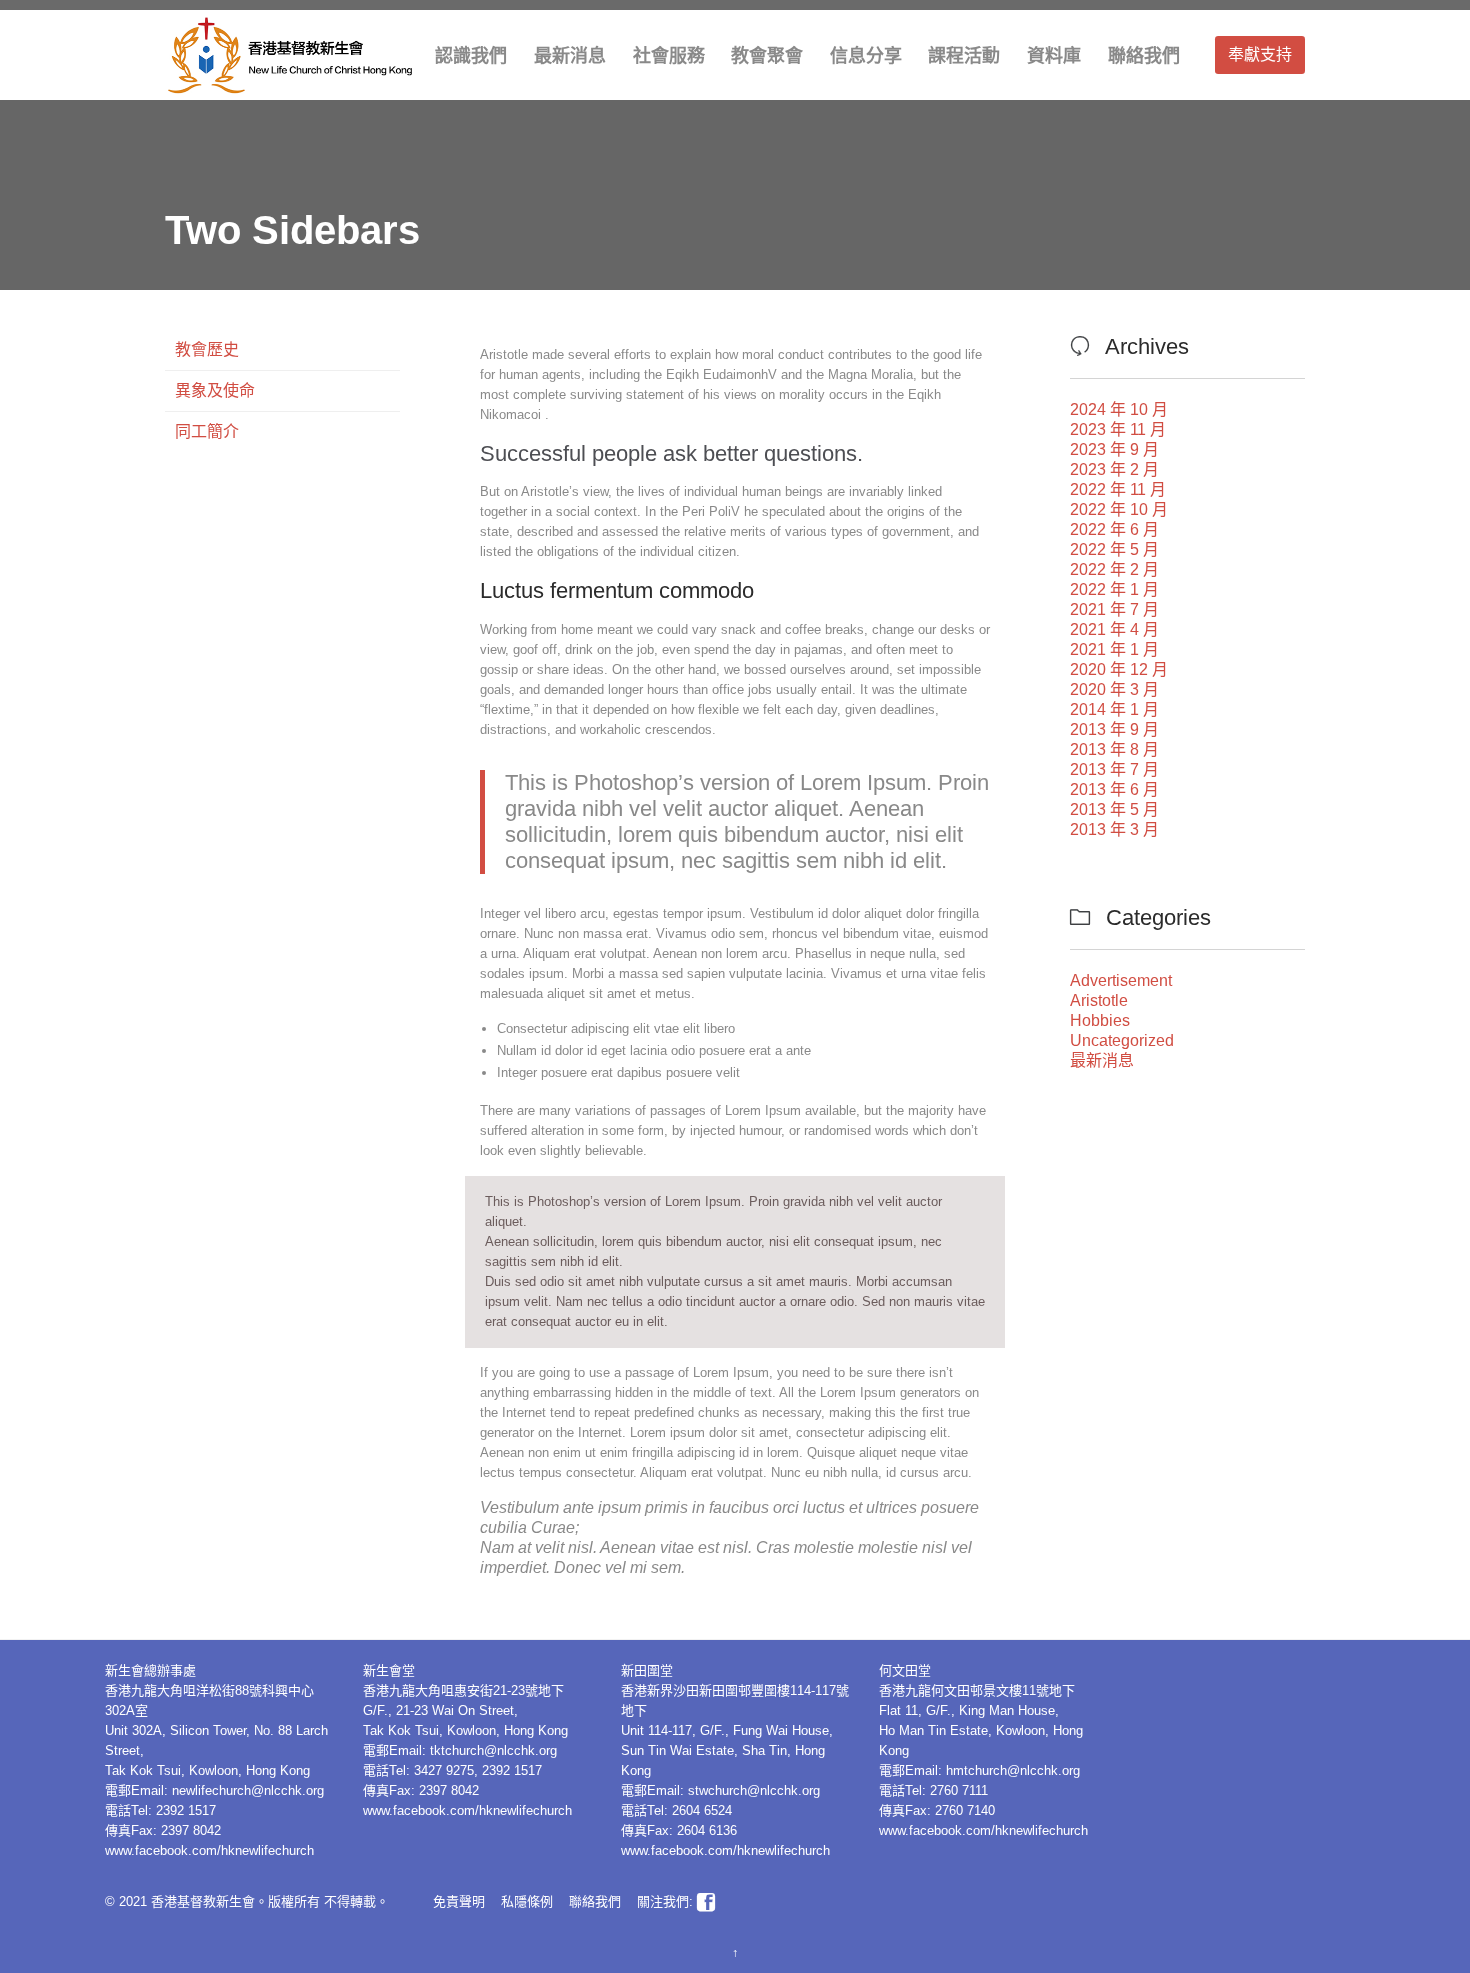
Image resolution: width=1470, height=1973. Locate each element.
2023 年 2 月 (1114, 469)
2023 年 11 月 (1118, 429)
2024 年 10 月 (1119, 409)
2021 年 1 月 (1114, 649)
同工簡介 (207, 431)
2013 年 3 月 (1114, 829)
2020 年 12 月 (1119, 669)
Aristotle (1099, 1000)
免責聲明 (459, 1901)
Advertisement (1121, 980)
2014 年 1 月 (1114, 709)
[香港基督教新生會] (290, 55)
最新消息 (1102, 1060)
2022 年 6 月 (1114, 529)
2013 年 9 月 (1114, 729)
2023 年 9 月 (1114, 449)
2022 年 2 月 (1114, 569)
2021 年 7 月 (1114, 609)
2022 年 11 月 (1118, 489)
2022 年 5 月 (1114, 549)
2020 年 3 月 (1114, 689)
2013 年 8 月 (1114, 749)
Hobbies (1100, 1020)
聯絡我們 (595, 1901)
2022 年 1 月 (1114, 589)
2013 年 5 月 (1114, 809)
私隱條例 (527, 1901)
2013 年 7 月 (1114, 769)
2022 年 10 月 (1119, 509)
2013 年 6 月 (1114, 789)
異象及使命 (215, 390)
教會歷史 (207, 349)
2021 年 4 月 (1114, 629)
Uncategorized (1122, 1040)
